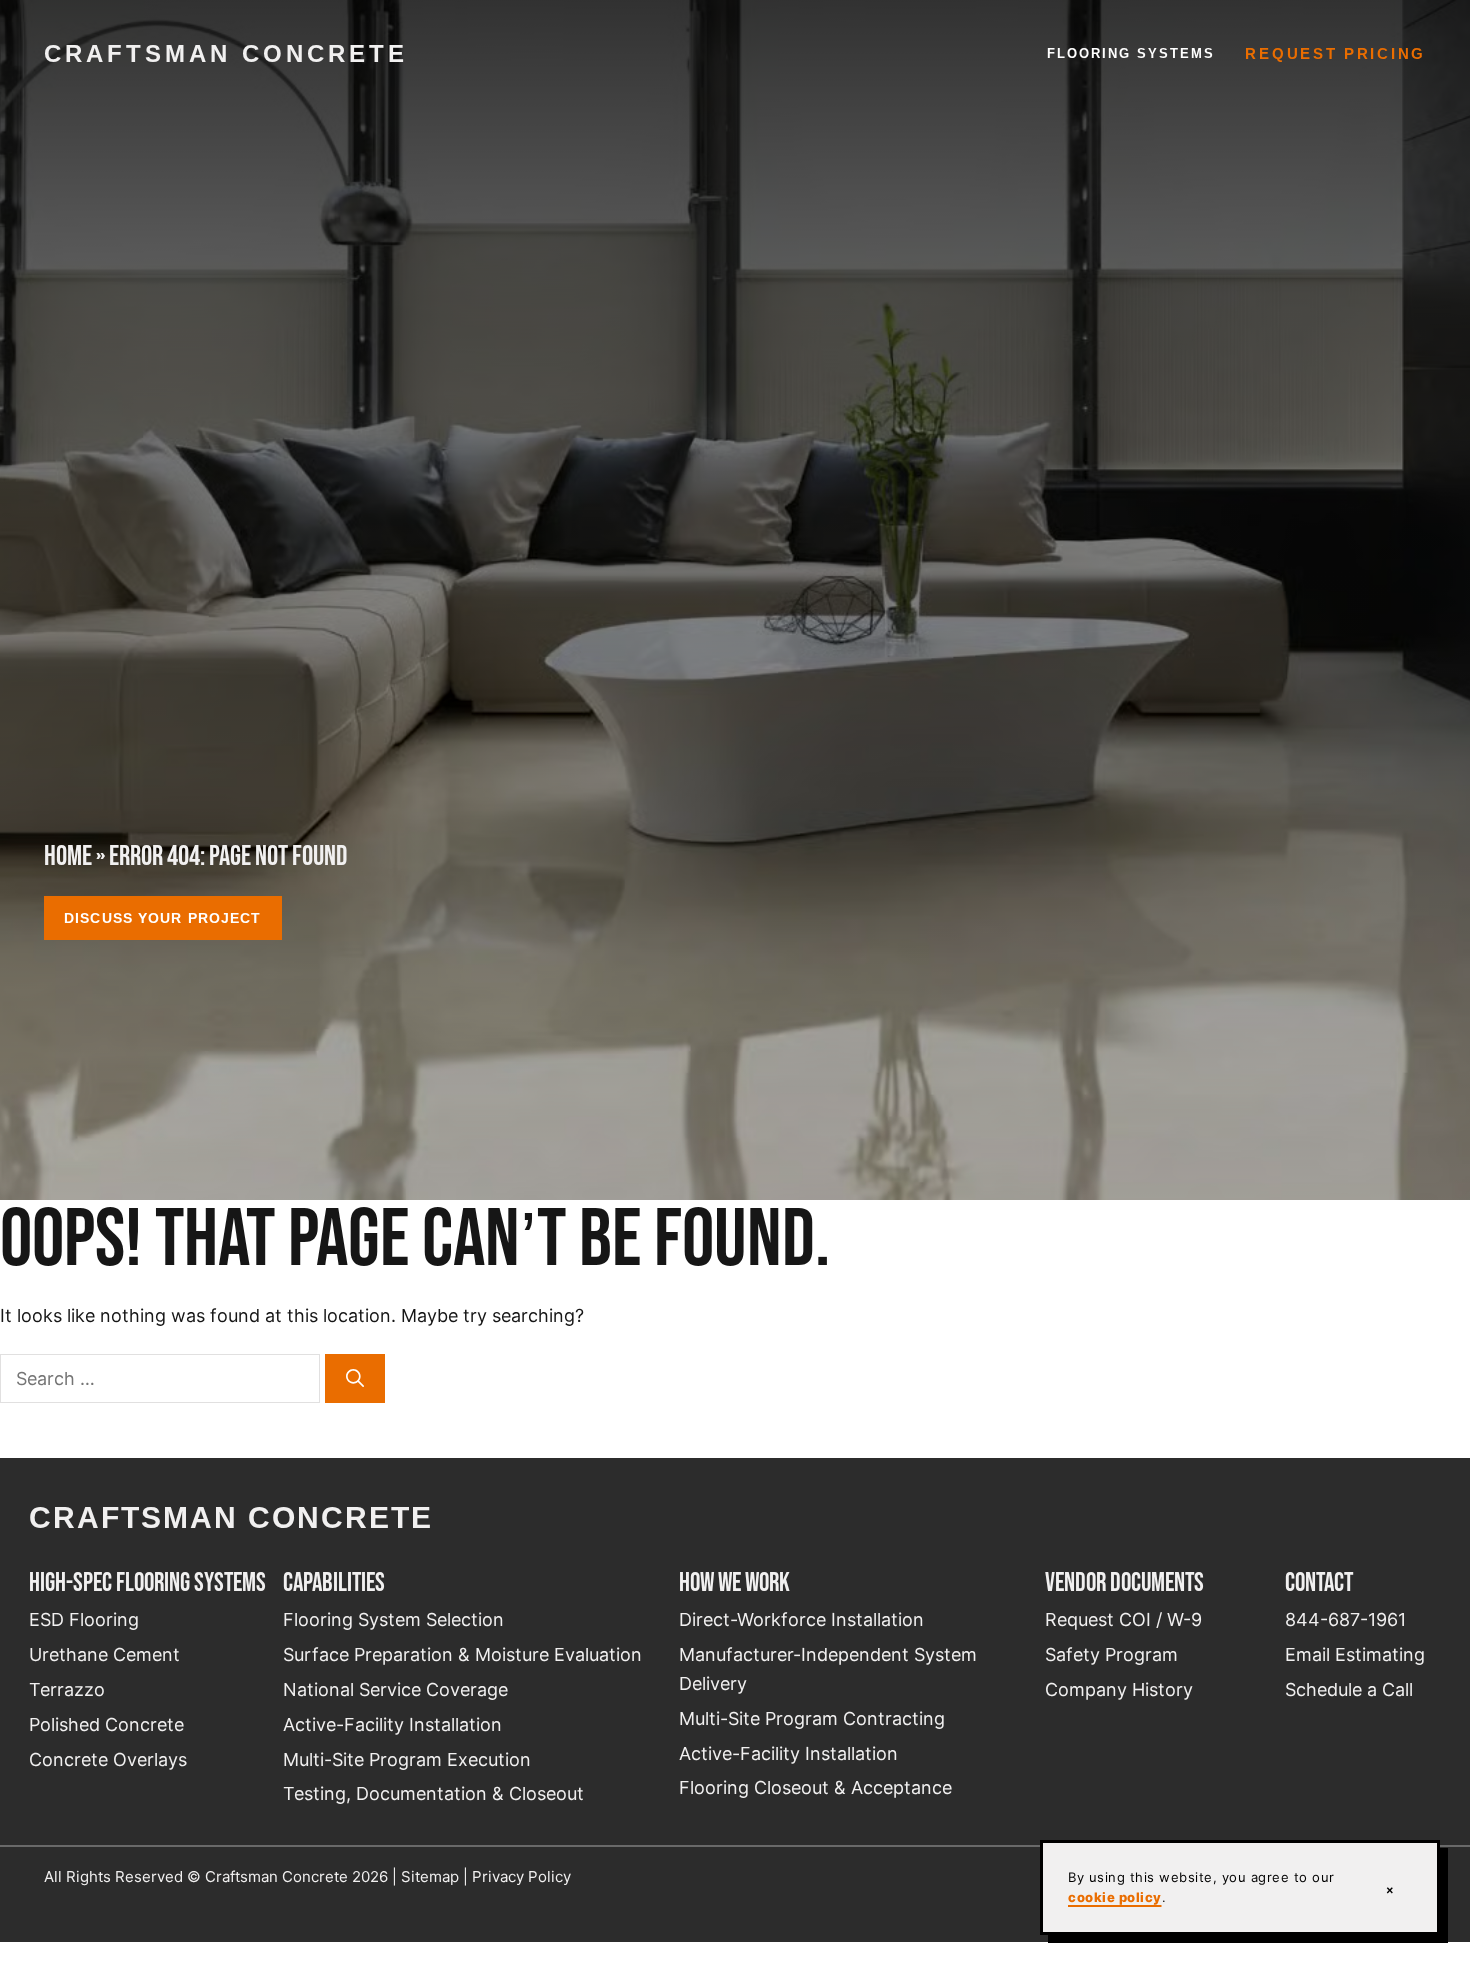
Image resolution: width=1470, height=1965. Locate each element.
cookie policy (1115, 1897)
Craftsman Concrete (226, 53)
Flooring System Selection (393, 1619)
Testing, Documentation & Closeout (433, 1793)
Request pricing (1335, 54)
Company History (1119, 1689)
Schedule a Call (1349, 1689)
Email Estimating (1355, 1654)
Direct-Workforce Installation (801, 1619)
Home (68, 855)
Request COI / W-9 (1123, 1619)
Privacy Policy (521, 1876)
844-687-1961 (1345, 1619)
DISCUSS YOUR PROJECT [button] (162, 918)
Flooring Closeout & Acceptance (815, 1787)
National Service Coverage (395, 1689)
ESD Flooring (84, 1619)
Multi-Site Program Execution (407, 1759)
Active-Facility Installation (392, 1724)
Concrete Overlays (108, 1759)
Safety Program (1111, 1654)
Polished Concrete (106, 1724)
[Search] (355, 1378)
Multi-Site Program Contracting (812, 1718)
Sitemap (430, 1876)
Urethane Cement (104, 1654)
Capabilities (334, 1582)
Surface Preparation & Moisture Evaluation (462, 1654)
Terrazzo (67, 1689)
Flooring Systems (1131, 53)
